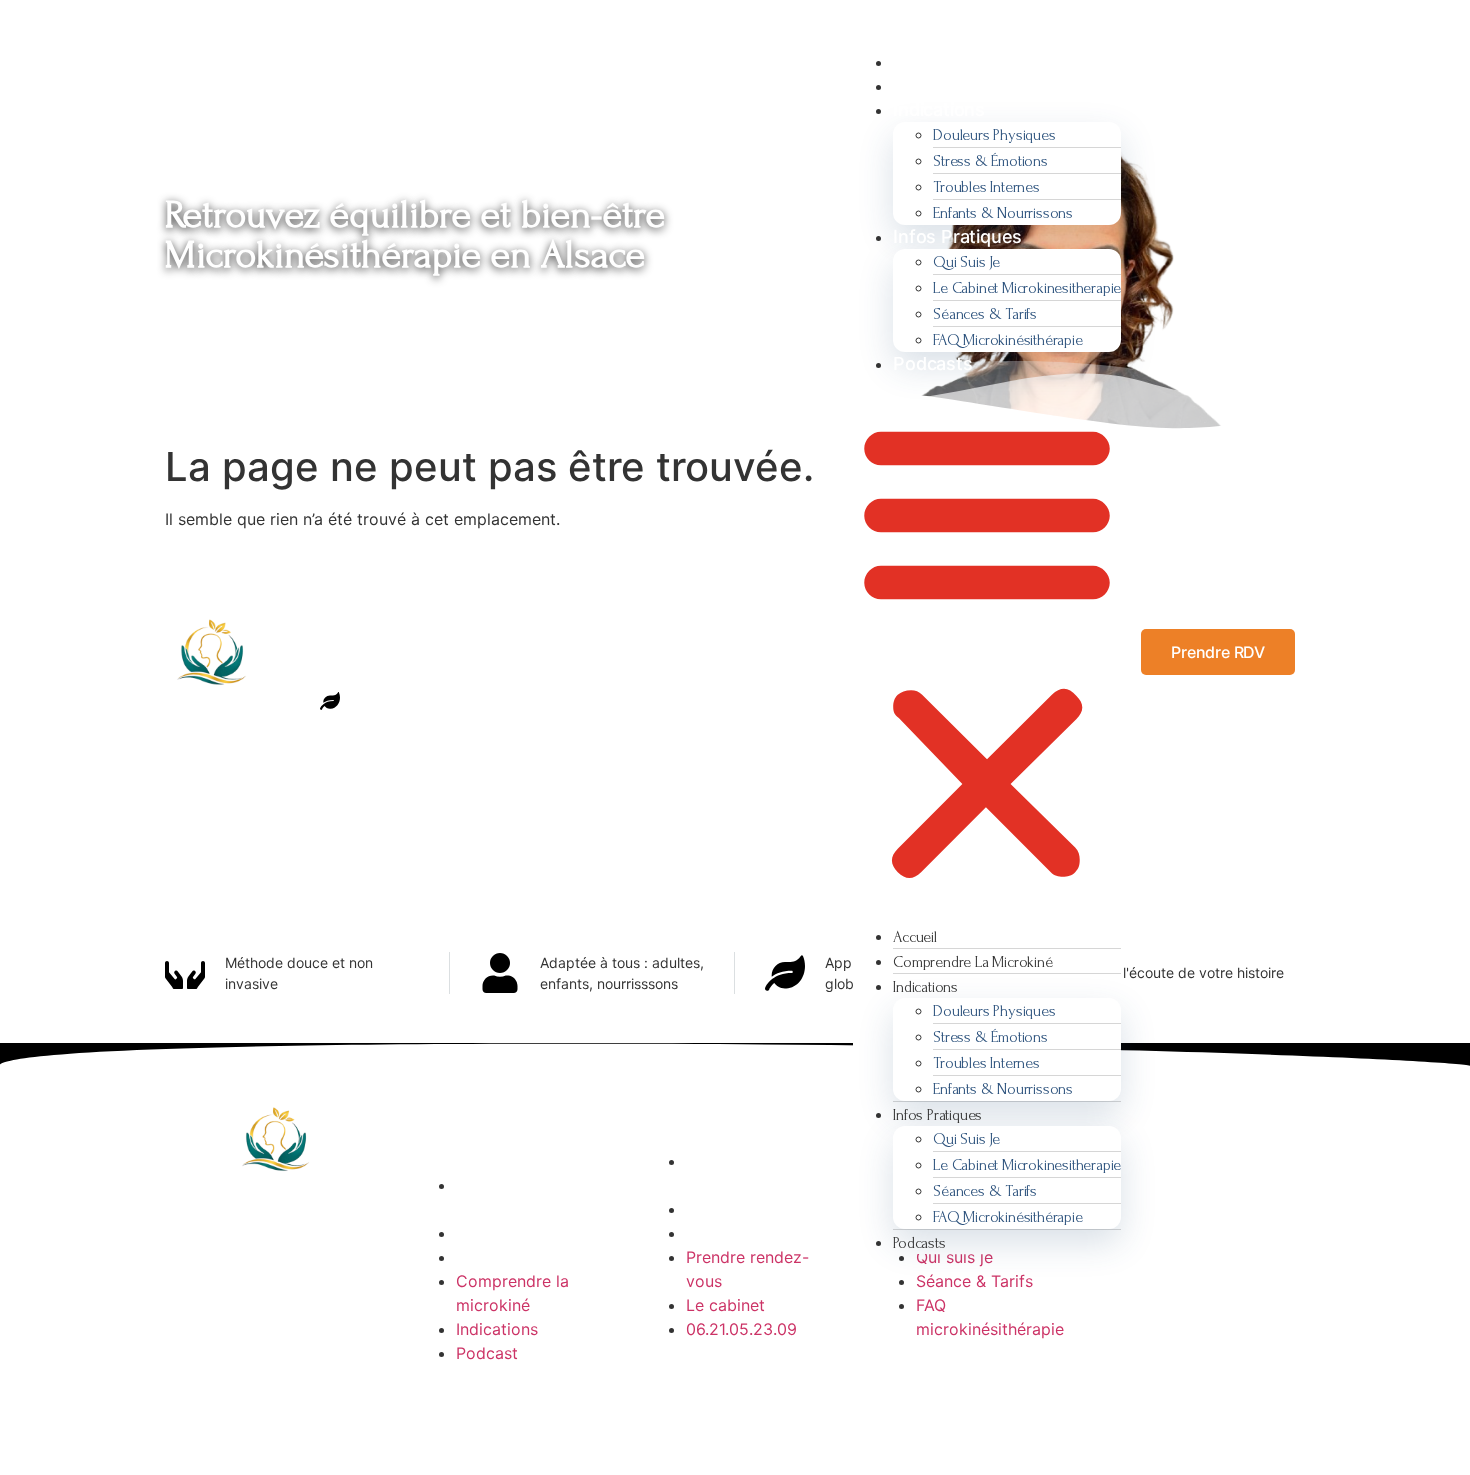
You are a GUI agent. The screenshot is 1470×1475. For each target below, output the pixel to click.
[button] (987, 650)
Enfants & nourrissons (1003, 213)
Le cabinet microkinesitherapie (1027, 288)
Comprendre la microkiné (1002, 85)
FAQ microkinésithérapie (1009, 340)
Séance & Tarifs (974, 1281)
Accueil (924, 61)
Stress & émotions (990, 161)
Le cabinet (725, 1305)
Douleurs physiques (994, 135)
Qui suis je (966, 262)
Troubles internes (986, 187)
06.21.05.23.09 (741, 1329)
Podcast (487, 1353)
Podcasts (932, 363)
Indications (939, 109)
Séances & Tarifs (985, 314)
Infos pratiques (957, 236)
